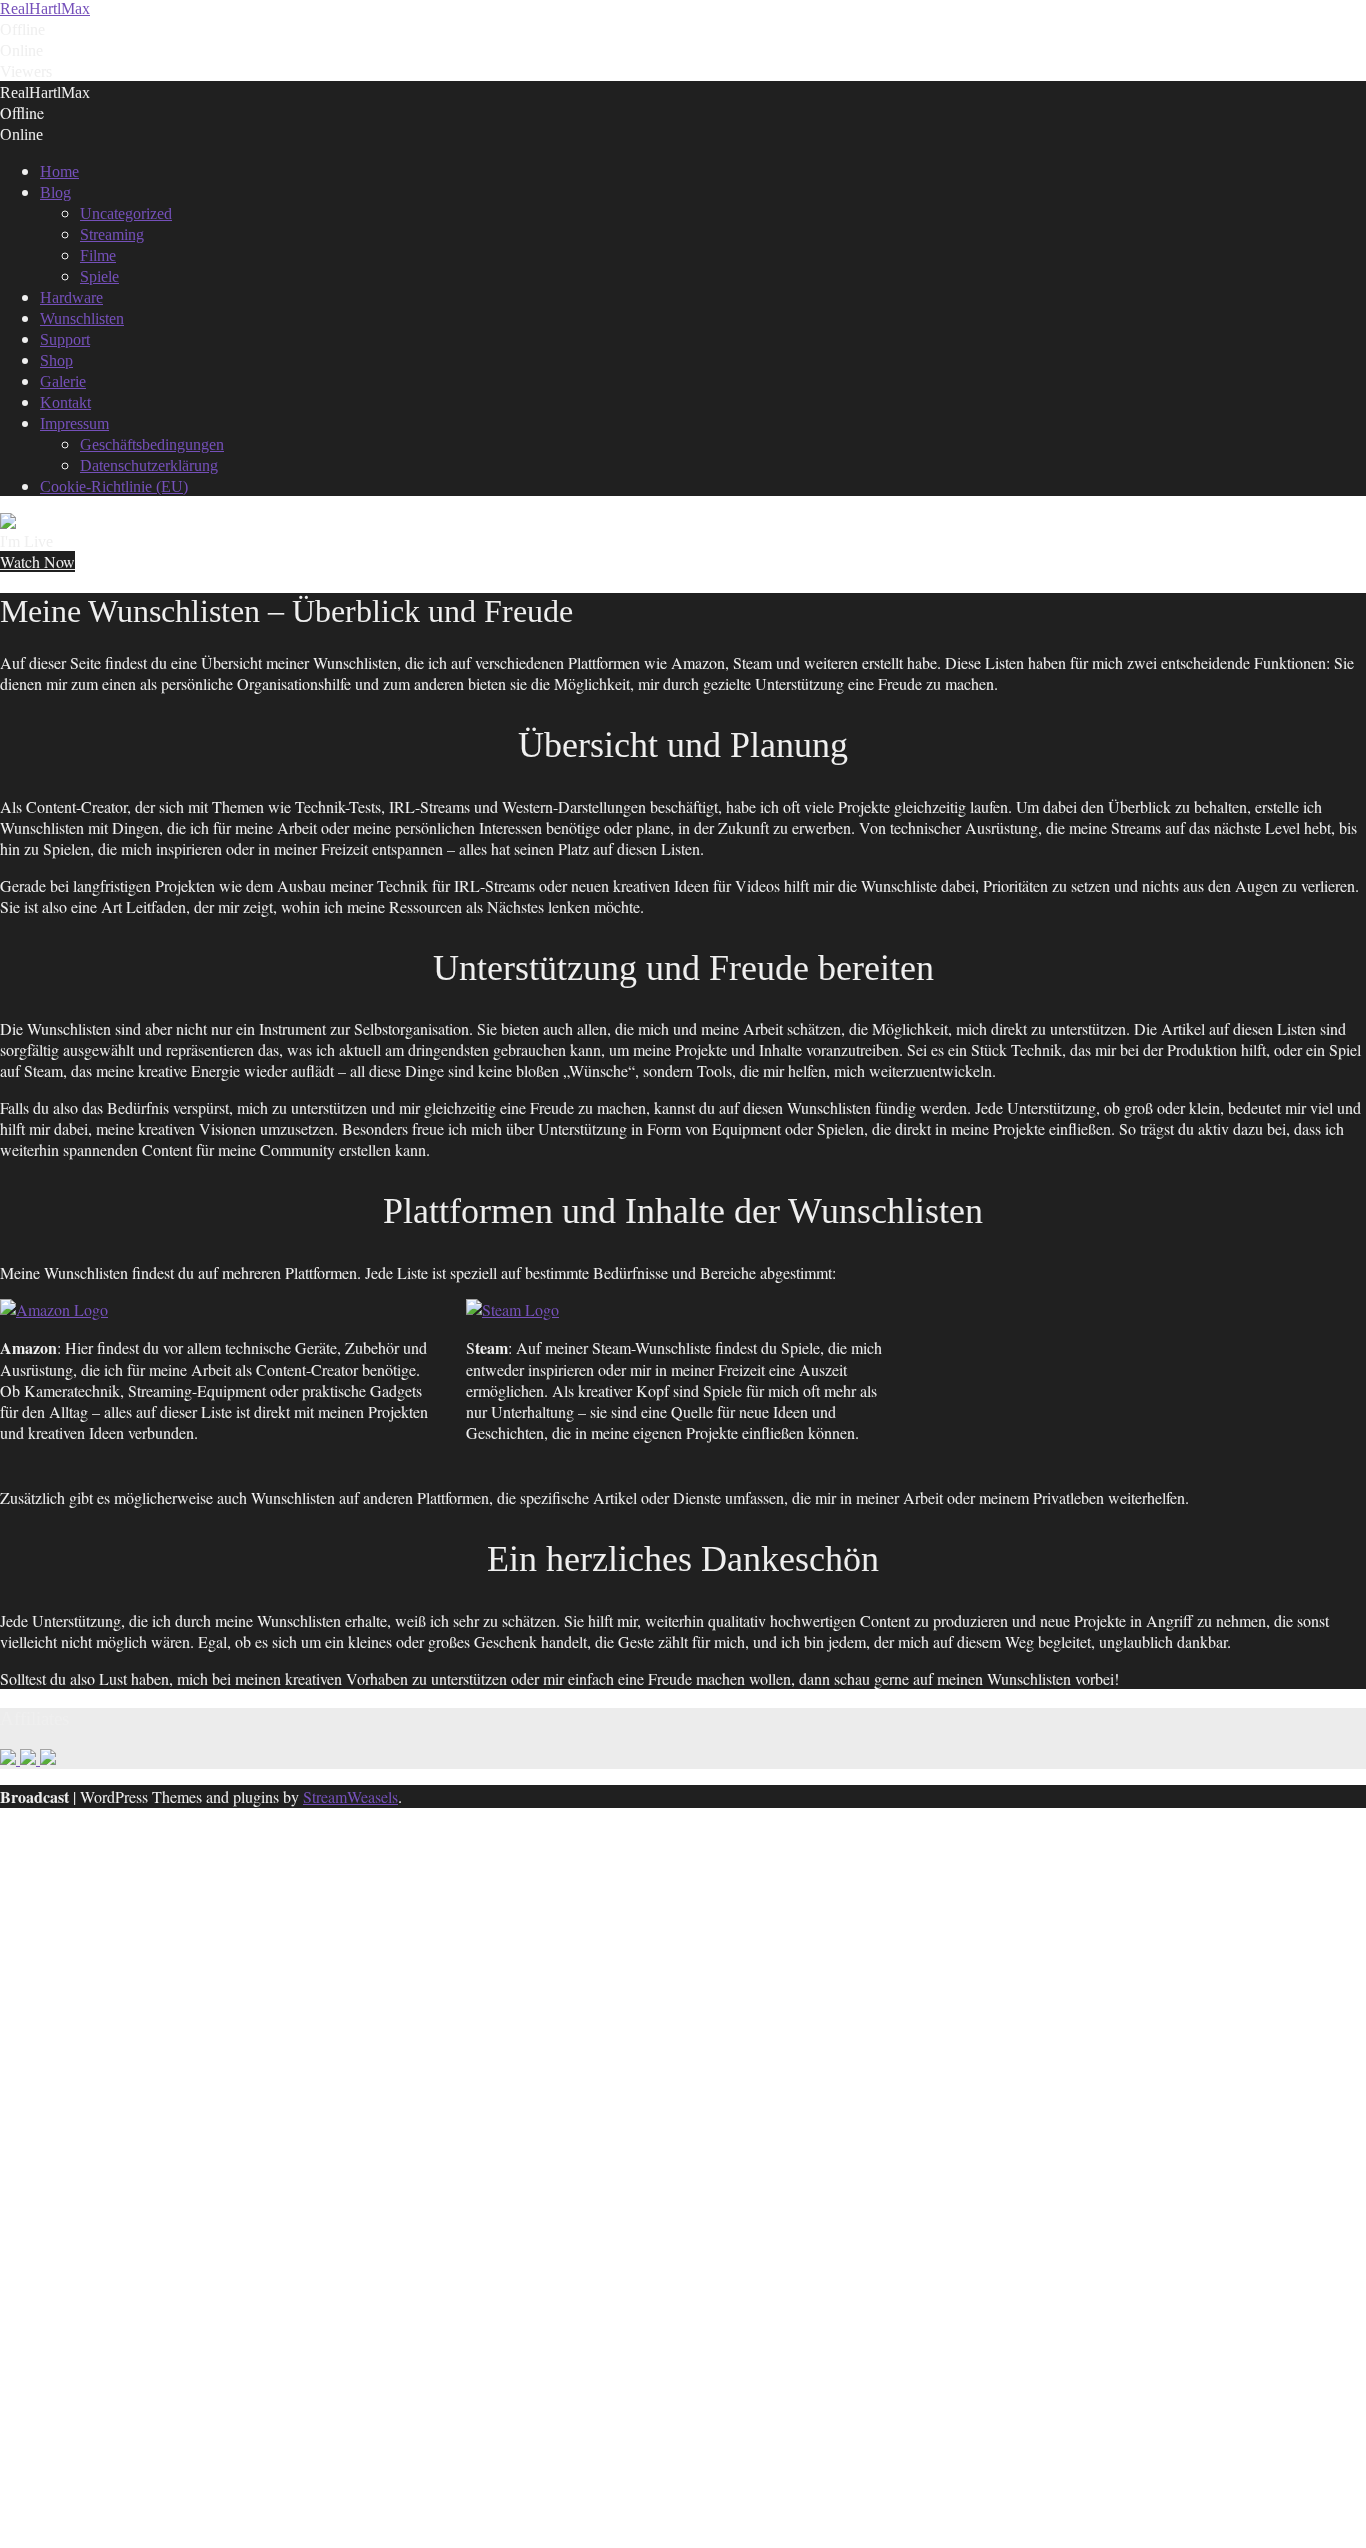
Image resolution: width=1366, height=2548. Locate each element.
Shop (56, 360)
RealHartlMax (45, 8)
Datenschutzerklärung (149, 465)
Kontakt (65, 402)
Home (59, 171)
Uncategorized (126, 213)
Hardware (71, 297)
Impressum (74, 423)
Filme (98, 255)
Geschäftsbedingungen (152, 444)
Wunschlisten (82, 318)
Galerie (63, 381)
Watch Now (37, 561)
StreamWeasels (350, 1796)
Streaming (112, 234)
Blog (55, 192)
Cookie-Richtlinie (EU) (114, 486)
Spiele (99, 276)
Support (65, 339)
